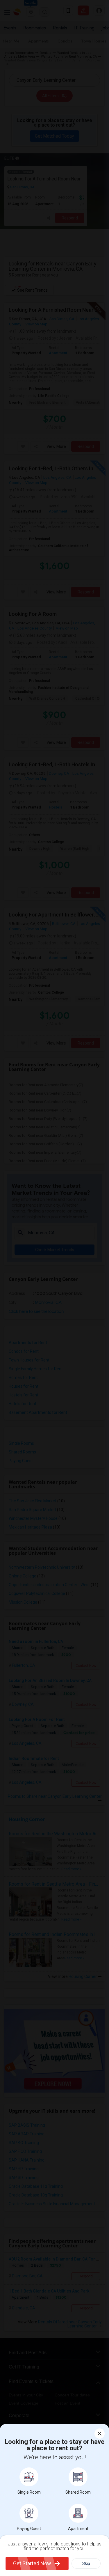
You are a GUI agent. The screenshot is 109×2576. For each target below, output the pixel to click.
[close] (100, 2434)
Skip (86, 2563)
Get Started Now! (33, 2563)
